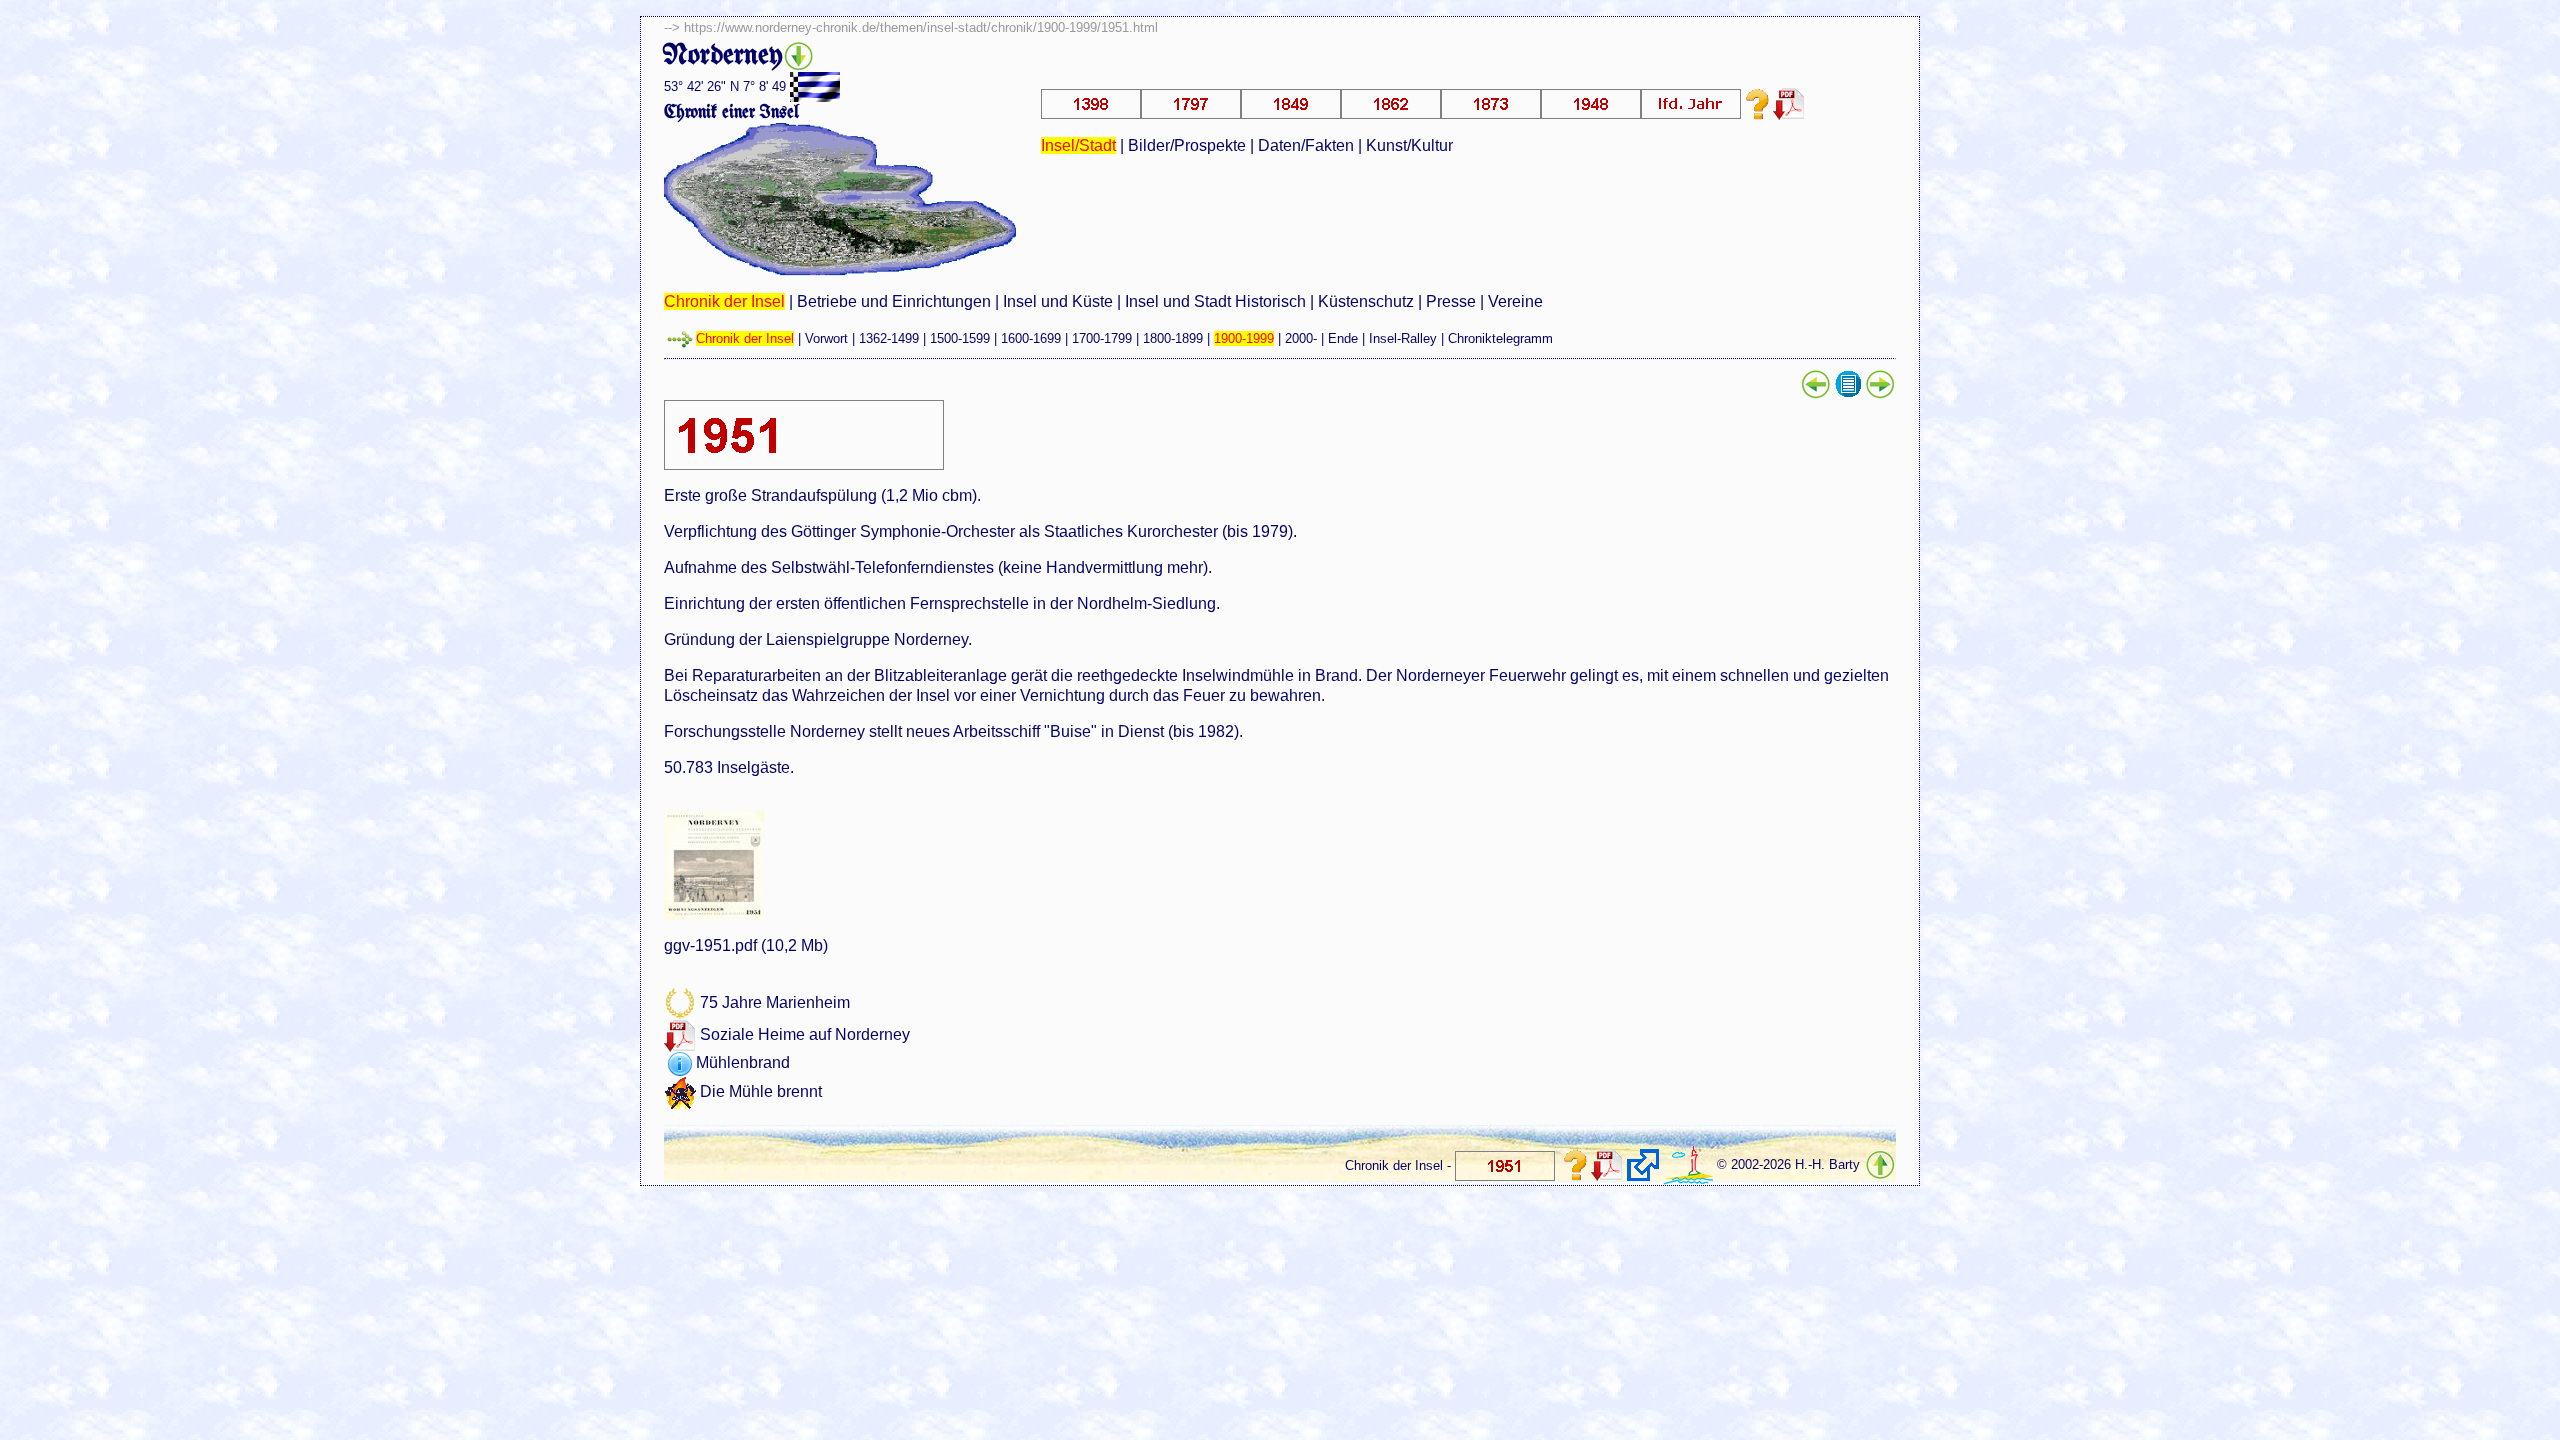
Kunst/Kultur (1409, 145)
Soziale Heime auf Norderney (805, 1035)
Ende (1343, 338)
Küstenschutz (1366, 301)
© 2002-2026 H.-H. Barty (1788, 1165)
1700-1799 (1102, 338)
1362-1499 (889, 338)
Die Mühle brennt (761, 1091)
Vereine (1515, 301)
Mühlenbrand (743, 1063)
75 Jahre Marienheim (775, 1003)
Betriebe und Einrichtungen (894, 301)
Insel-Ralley (1403, 338)
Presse (1451, 301)
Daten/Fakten (1306, 145)
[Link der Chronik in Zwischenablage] (1643, 1165)
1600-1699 (1031, 338)
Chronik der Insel (724, 301)
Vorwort (826, 338)
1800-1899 (1173, 338)
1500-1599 (960, 338)
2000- (1301, 338)
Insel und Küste (1058, 301)
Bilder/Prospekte (1187, 145)
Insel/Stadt (1078, 145)
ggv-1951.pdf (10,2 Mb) (746, 945)
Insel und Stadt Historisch (1215, 301)
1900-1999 (1244, 338)
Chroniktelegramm (1500, 338)
